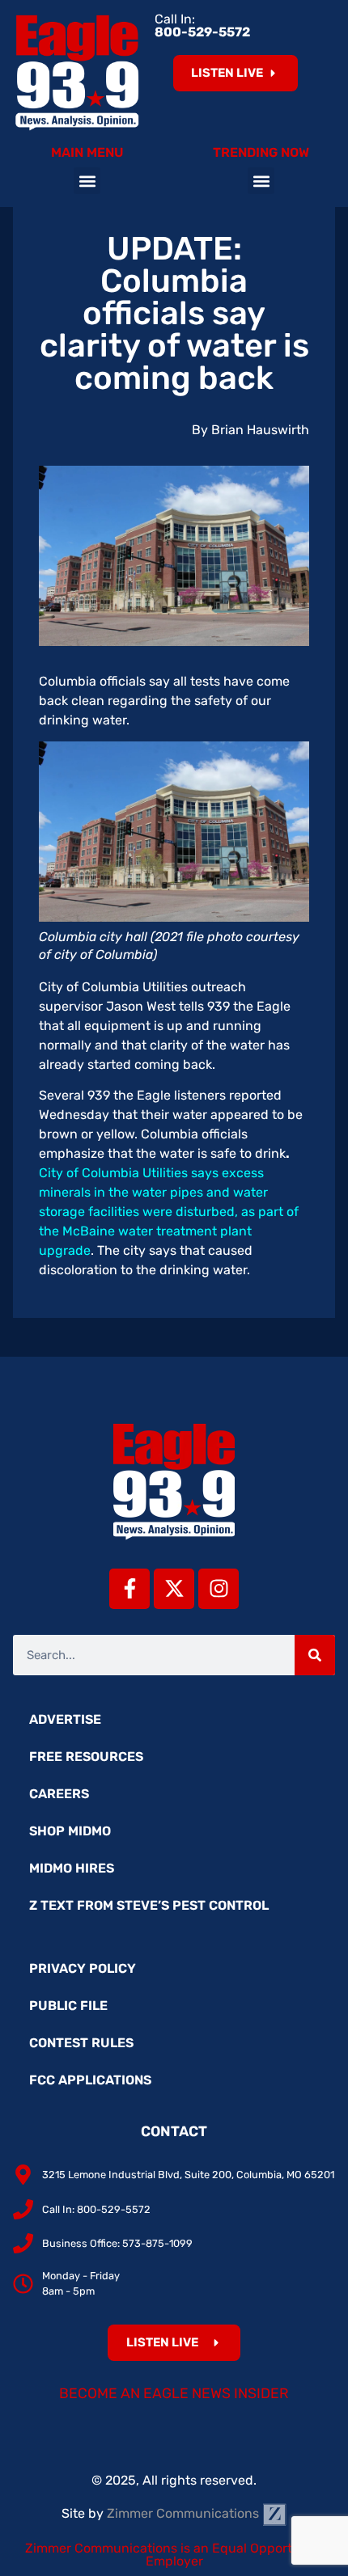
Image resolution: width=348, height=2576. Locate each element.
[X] (174, 1589)
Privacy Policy (83, 1968)
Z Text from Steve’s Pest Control (149, 1905)
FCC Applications (90, 2080)
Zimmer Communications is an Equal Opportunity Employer (174, 2555)
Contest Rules (81, 2043)
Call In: (202, 25)
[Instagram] (219, 1589)
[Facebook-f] (129, 1589)
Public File (68, 2006)
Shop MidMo (70, 1831)
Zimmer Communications (185, 2513)
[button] (87, 181)
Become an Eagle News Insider (174, 2393)
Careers (59, 1794)
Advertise (65, 1719)
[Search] (315, 1655)
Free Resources (86, 1757)
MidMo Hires (72, 1868)
